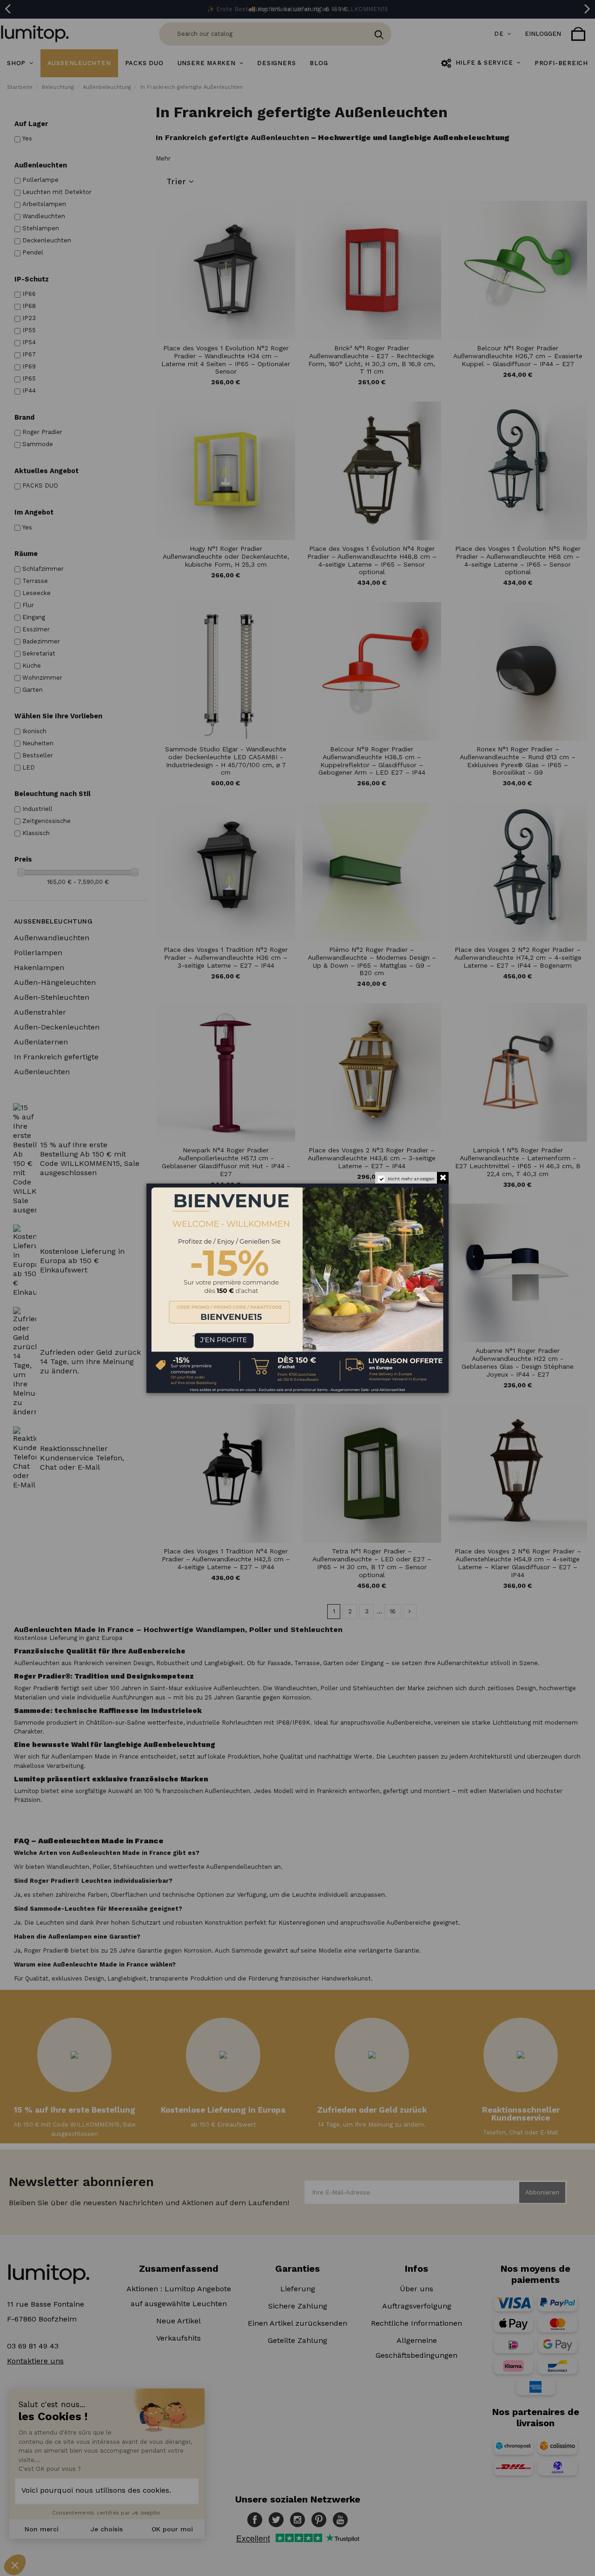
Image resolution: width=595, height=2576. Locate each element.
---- (160, 1333)
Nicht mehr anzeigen (411, 1179)
